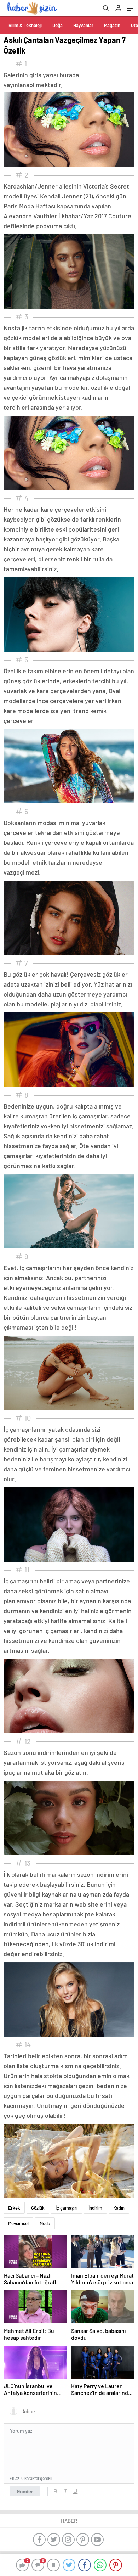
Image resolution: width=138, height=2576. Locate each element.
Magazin (112, 25)
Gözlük (38, 2208)
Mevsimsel (18, 2223)
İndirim (95, 2208)
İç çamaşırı (67, 2208)
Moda (45, 2223)
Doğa (57, 25)
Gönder (25, 2491)
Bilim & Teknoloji (25, 25)
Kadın (119, 2208)
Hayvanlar (83, 25)
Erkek (14, 2208)
